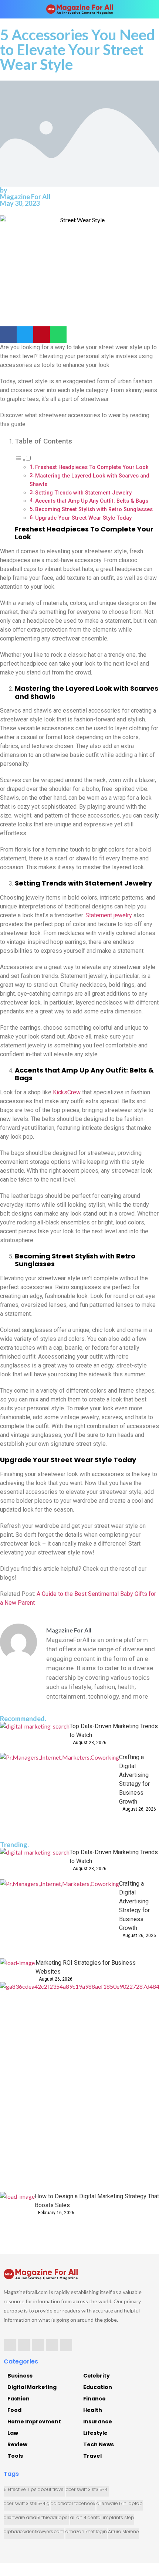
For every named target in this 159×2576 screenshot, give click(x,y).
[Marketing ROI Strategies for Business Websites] (18, 1970)
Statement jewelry (109, 915)
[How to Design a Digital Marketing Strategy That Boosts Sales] (17, 2209)
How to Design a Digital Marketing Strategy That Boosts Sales (97, 2201)
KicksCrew (67, 1092)
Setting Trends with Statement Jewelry (83, 493)
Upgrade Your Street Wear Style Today (83, 518)
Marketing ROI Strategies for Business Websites (86, 1967)
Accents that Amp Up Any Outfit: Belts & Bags (92, 501)
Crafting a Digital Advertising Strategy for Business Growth (134, 1779)
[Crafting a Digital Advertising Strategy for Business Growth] (60, 1793)
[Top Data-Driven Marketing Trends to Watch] (35, 1737)
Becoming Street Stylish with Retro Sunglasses (94, 509)
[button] (8, 335)
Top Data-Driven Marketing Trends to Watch (114, 1731)
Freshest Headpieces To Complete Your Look (92, 467)
